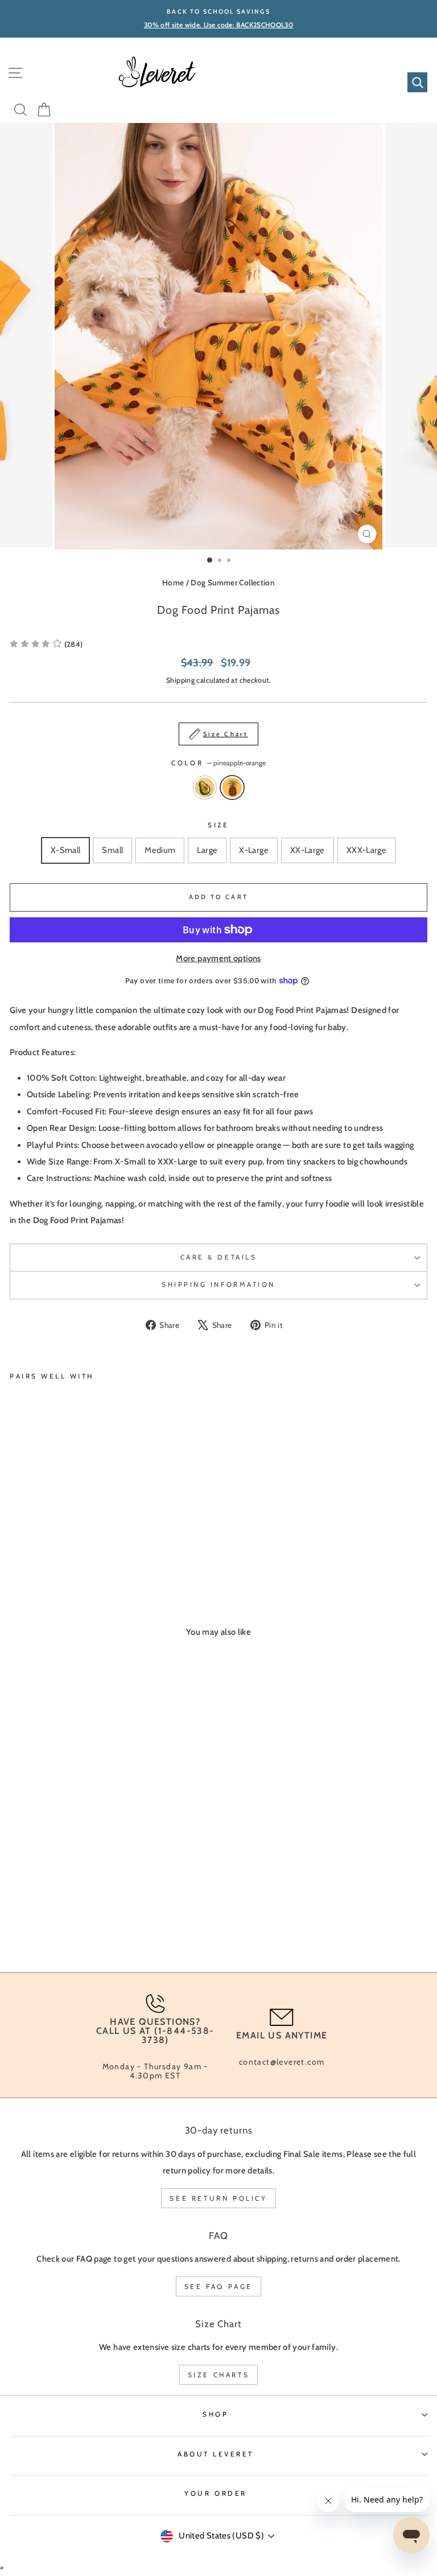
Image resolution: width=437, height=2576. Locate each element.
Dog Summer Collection (233, 583)
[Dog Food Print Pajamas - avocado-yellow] (16, 1544)
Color (218, 763)
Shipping (180, 680)
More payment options (218, 958)
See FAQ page (218, 2286)
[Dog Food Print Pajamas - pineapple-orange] (29, 1544)
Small (112, 850)
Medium (160, 850)
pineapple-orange (232, 787)
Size (218, 825)
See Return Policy (218, 2198)
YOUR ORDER (215, 2493)
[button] (46, 644)
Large (207, 850)
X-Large (254, 850)
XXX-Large (366, 850)
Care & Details (218, 1257)
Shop (215, 2414)
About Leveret (216, 2454)
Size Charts (219, 2375)
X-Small (66, 850)
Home (173, 583)
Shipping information (218, 1285)
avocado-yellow (205, 787)
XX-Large (308, 850)
